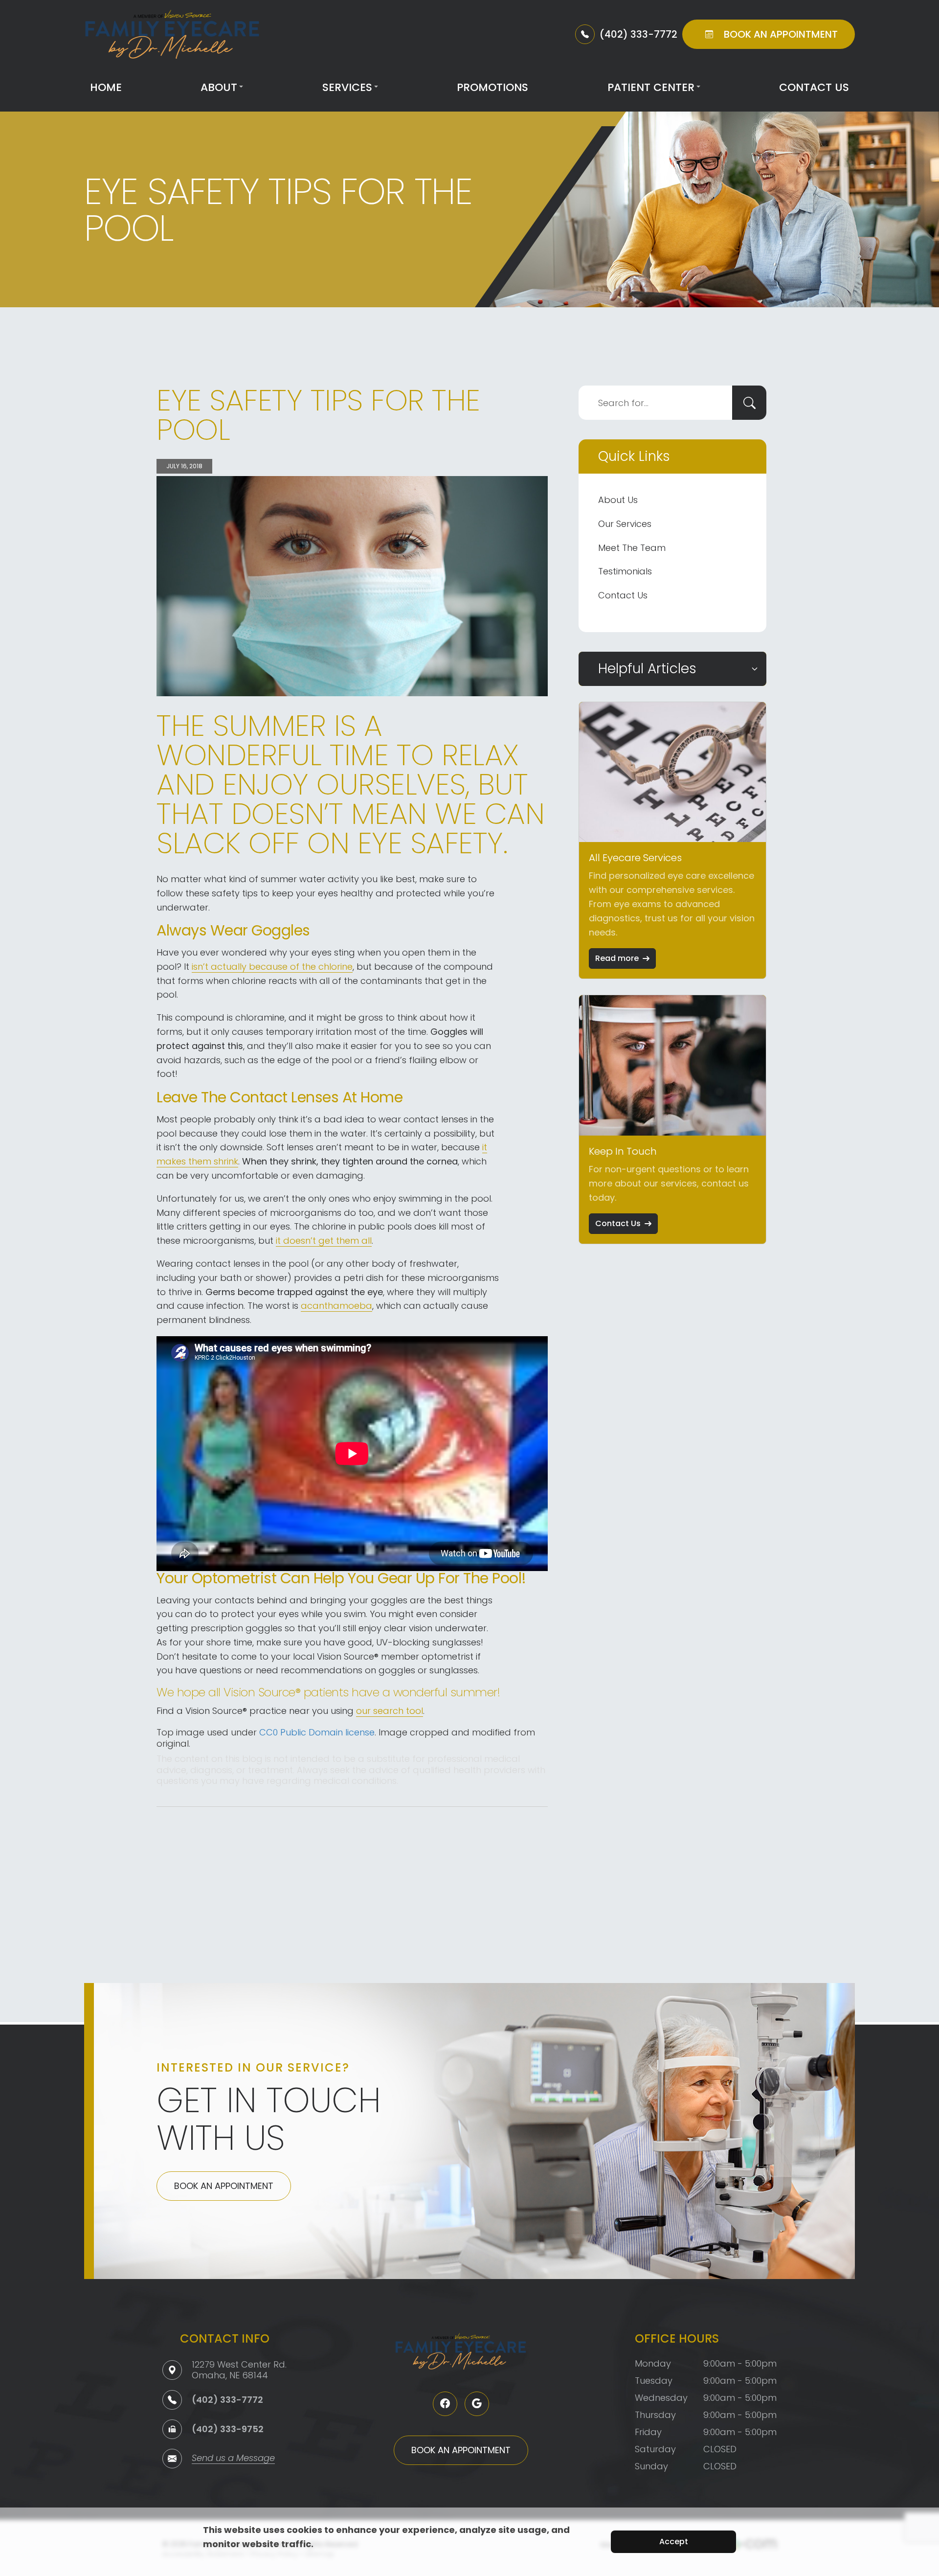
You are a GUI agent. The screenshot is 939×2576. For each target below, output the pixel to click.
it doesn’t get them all (324, 1241)
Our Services (625, 524)
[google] (477, 2404)
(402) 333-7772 (227, 2400)
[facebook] (445, 2404)
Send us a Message (233, 2459)
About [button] (219, 87)
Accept (674, 2542)
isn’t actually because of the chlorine (272, 967)
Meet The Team (632, 548)
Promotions (492, 87)
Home (106, 87)
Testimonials (625, 571)
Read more (617, 958)
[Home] (172, 34)
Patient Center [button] (651, 87)
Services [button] (347, 87)
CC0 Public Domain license (317, 1732)
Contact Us (814, 87)
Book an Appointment (224, 2186)
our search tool (390, 1711)
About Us (618, 500)
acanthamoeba (336, 1306)
